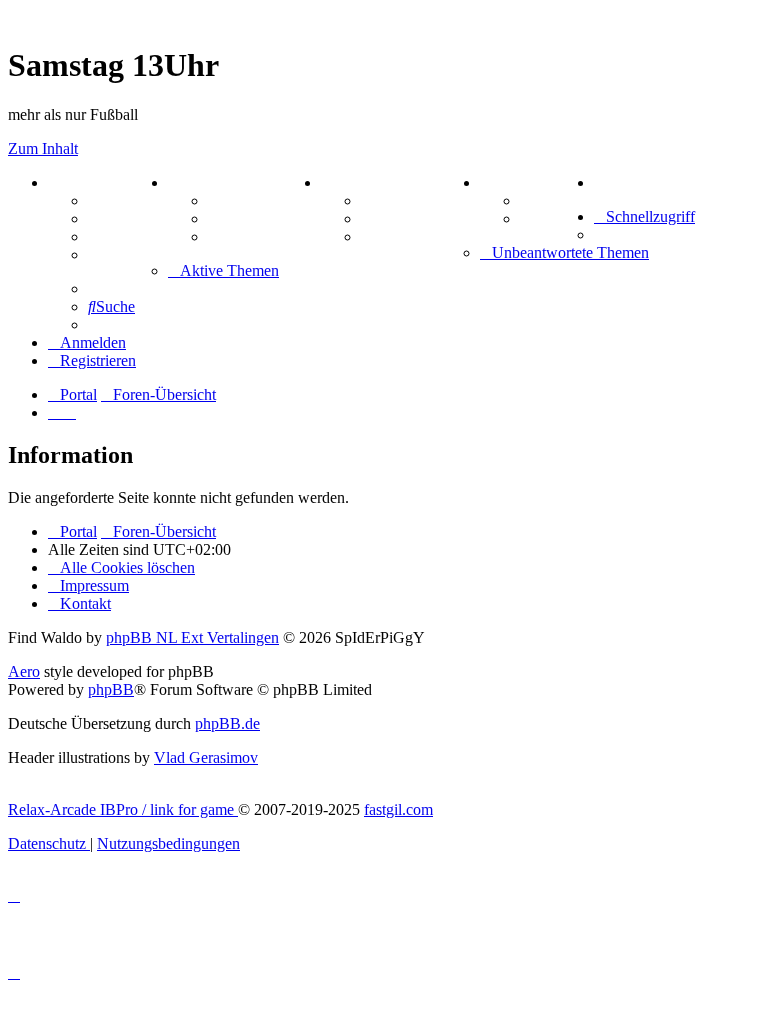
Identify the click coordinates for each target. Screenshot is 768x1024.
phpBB (111, 689)
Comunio (551, 218)
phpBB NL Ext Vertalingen (192, 637)
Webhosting (128, 218)
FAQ (104, 236)
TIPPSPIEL (522, 182)
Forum (111, 200)
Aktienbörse (249, 200)
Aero (24, 671)
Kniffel (384, 200)
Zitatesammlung (263, 236)
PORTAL (81, 182)
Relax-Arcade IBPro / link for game (123, 809)
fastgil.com (398, 809)
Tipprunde (557, 200)
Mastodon (122, 254)
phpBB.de (227, 723)
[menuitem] (598, 182)
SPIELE (350, 182)
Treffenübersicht (264, 218)
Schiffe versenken (420, 236)
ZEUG (191, 182)
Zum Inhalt (43, 148)
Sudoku (387, 218)
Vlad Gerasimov (206, 757)
